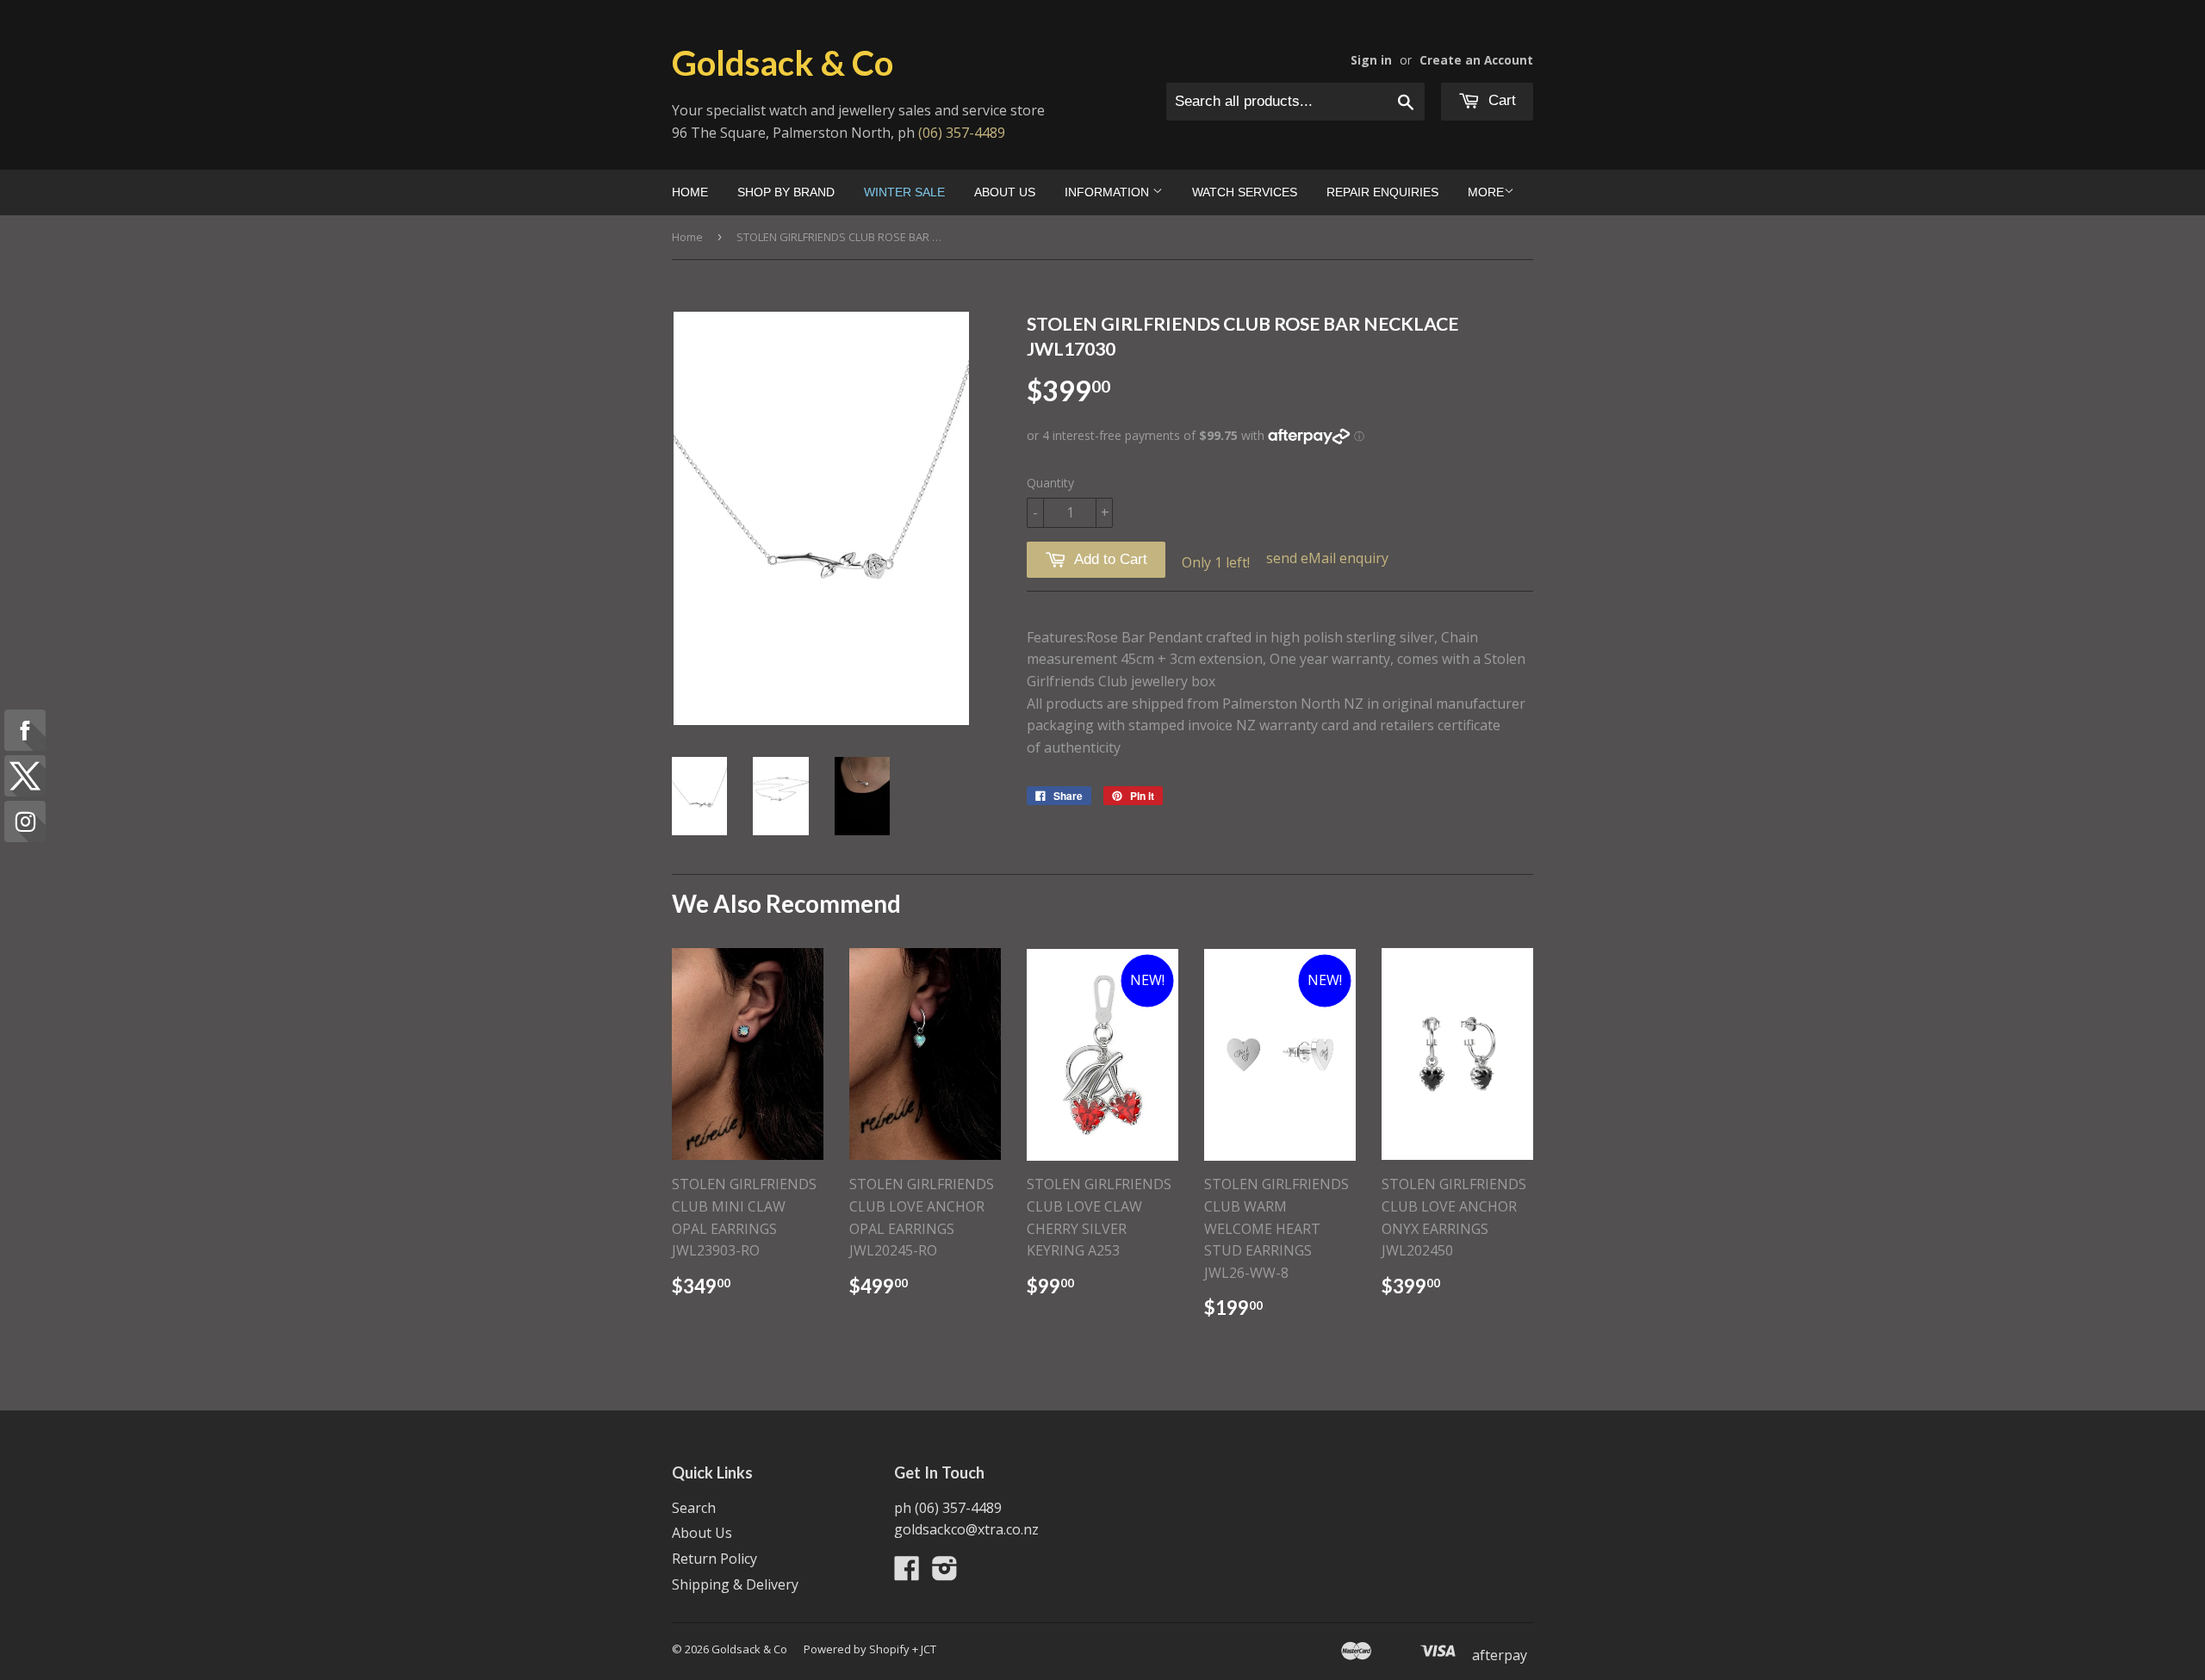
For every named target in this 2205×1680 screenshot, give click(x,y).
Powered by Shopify (857, 1649)
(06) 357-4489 (962, 133)
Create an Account (1476, 60)
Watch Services (1245, 192)
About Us (1005, 192)
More (1486, 192)
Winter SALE (904, 192)
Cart (1500, 100)
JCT (929, 1649)
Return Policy (714, 1559)
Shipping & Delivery (735, 1584)
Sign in (1371, 60)
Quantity (1050, 483)
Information (1109, 192)
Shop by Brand (786, 192)
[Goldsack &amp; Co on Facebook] (907, 1573)
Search (694, 1508)
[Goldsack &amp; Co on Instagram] (945, 1573)
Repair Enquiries (1382, 192)
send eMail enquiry (1327, 558)
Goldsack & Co (783, 63)
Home (690, 192)
